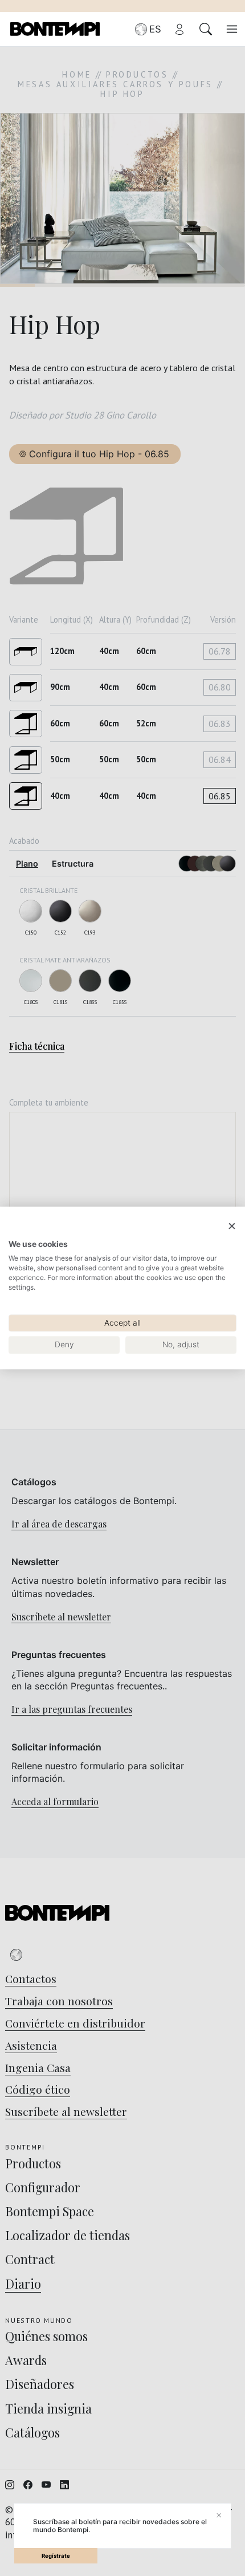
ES (155, 29)
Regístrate (56, 2556)
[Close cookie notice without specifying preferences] (232, 1226)
